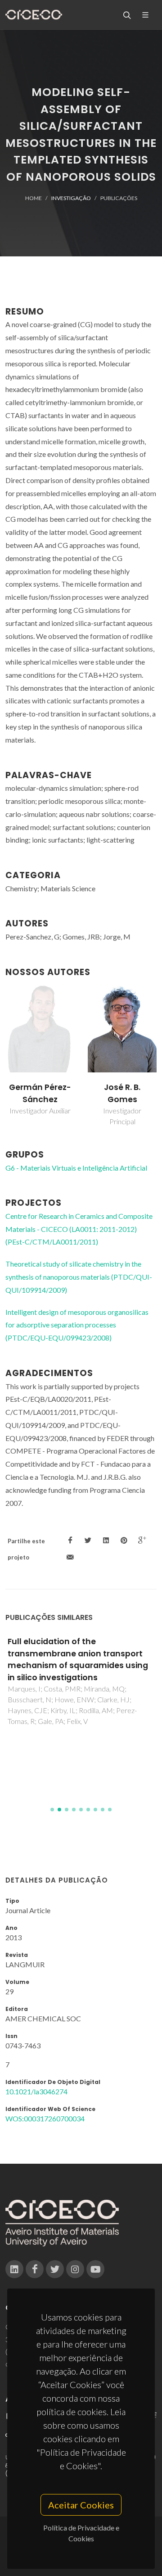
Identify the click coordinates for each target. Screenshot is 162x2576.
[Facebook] (35, 2269)
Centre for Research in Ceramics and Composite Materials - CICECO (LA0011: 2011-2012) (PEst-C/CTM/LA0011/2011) (79, 1229)
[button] (52, 1810)
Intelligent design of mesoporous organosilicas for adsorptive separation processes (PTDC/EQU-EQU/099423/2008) (77, 1325)
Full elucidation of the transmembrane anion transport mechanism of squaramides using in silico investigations (78, 1659)
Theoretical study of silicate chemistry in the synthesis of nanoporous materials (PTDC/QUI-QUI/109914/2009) (79, 1277)
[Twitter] (55, 2269)
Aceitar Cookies (81, 2505)
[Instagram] (75, 2269)
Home (34, 198)
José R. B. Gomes (122, 1093)
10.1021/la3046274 (36, 2091)
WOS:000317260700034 (45, 2118)
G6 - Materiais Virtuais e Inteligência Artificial (76, 1168)
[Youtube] (95, 2269)
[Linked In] (14, 2269)
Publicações (119, 198)
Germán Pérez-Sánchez (40, 1093)
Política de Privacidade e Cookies (81, 2533)
